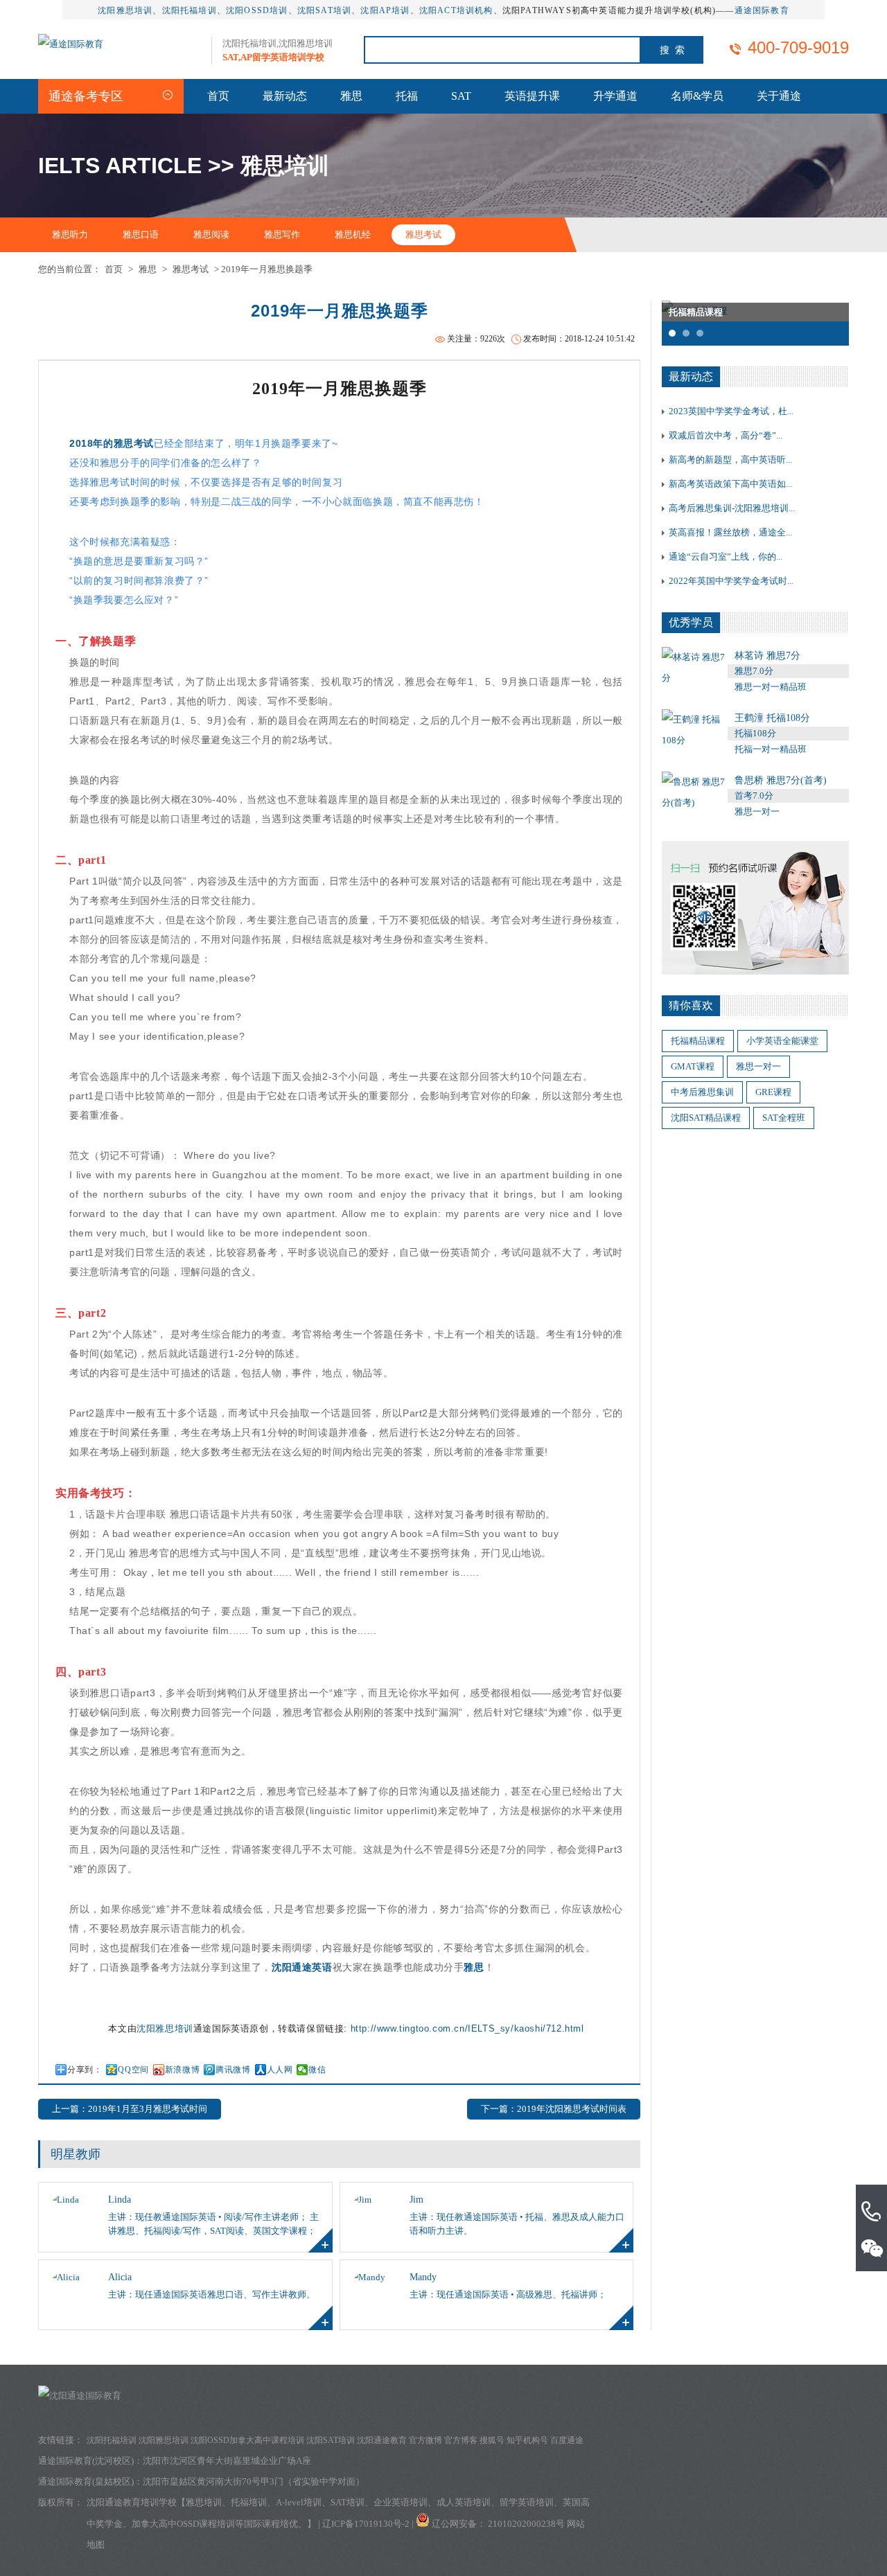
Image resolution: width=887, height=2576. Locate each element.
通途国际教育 (762, 10)
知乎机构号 (527, 2440)
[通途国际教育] (71, 44)
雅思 (351, 96)
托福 (407, 96)
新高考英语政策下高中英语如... (730, 484)
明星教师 (76, 2154)
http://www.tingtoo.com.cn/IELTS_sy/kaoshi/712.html (467, 2028)
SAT (461, 96)
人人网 (280, 2070)
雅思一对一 (758, 1066)
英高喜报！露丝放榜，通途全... (730, 532)
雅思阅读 (211, 234)
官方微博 (425, 2440)
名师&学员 (697, 96)
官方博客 (461, 2440)
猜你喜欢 (691, 1005)
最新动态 (285, 96)
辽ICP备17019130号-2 (366, 2524)
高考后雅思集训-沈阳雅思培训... (732, 508)
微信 (317, 2070)
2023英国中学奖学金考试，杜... (731, 411)
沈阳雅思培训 (125, 10)
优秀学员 (691, 622)
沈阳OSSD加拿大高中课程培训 (247, 2440)
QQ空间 (133, 2070)
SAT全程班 (784, 1118)
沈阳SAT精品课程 (706, 1118)
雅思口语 (141, 234)
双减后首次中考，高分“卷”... (726, 435)
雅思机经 (353, 234)
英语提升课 (532, 96)
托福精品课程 (698, 1041)
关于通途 (779, 96)
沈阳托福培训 (190, 10)
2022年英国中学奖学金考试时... (731, 581)
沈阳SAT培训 (324, 10)
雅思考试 (423, 234)
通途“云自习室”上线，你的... (726, 557)
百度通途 (567, 2440)
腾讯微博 (233, 2070)
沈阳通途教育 (382, 2440)
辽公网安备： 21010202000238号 (499, 2524)
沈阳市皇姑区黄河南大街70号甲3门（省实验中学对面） (254, 2481)
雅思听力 (70, 234)
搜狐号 (492, 2440)
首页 (218, 96)
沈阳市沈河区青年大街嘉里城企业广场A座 (227, 2461)
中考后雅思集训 (702, 1092)
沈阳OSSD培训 (257, 10)
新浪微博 (182, 2070)
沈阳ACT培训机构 (456, 10)
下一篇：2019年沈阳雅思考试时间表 (554, 2109)
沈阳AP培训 (385, 10)
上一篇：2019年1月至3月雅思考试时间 (130, 2109)
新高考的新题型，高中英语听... (730, 460)
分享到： (85, 2070)
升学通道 (615, 96)
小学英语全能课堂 (782, 1041)
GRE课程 (773, 1092)
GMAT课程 (693, 1066)
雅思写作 (282, 234)
